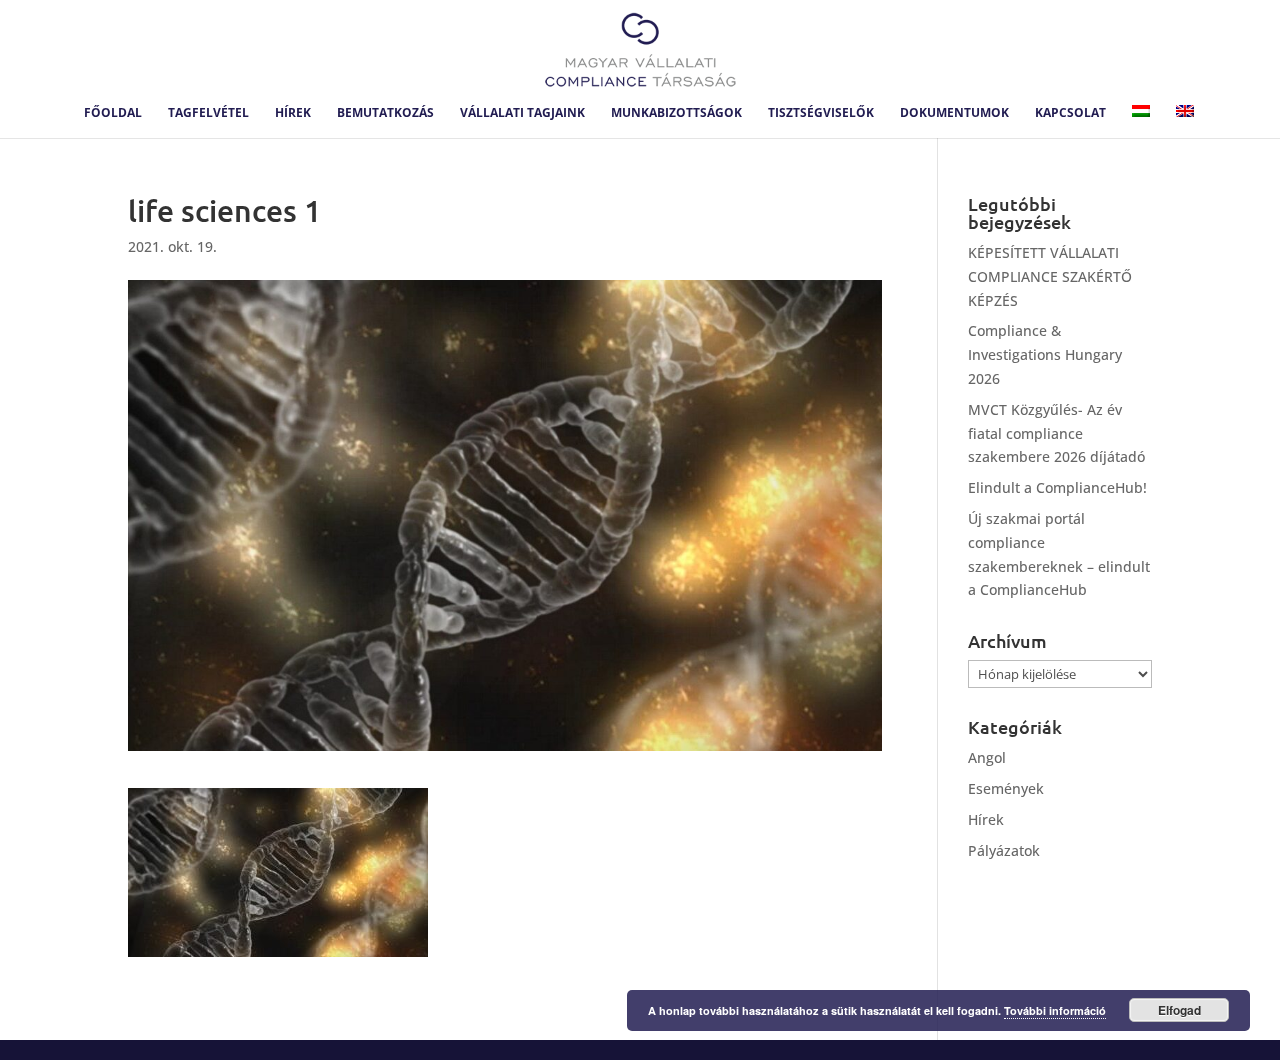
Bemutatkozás (385, 113)
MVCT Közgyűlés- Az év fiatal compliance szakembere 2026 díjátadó (1056, 433)
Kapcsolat (1070, 113)
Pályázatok (1004, 850)
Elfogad (1179, 1010)
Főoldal (113, 113)
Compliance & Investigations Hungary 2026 (1045, 354)
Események (1006, 788)
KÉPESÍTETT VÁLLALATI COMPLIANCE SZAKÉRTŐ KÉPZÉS (1050, 276)
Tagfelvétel (208, 113)
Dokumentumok (954, 113)
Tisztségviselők (821, 113)
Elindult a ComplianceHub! (1057, 487)
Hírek (293, 113)
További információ (1055, 1010)
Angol (987, 757)
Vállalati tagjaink (522, 113)
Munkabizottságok (676, 113)
